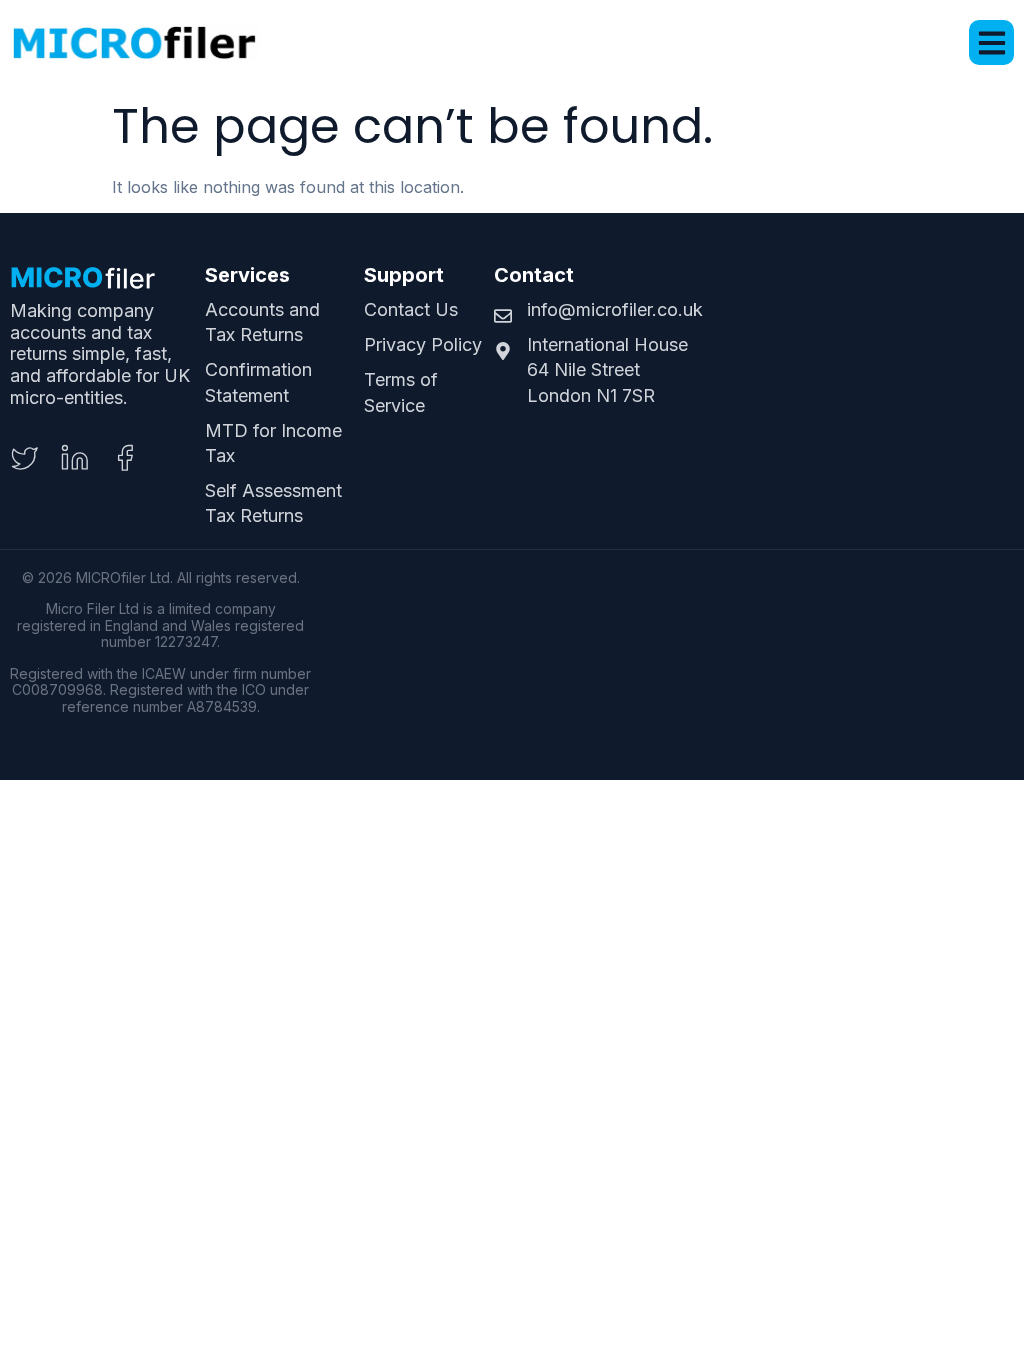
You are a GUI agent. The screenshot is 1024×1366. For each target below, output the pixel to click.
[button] (991, 42)
